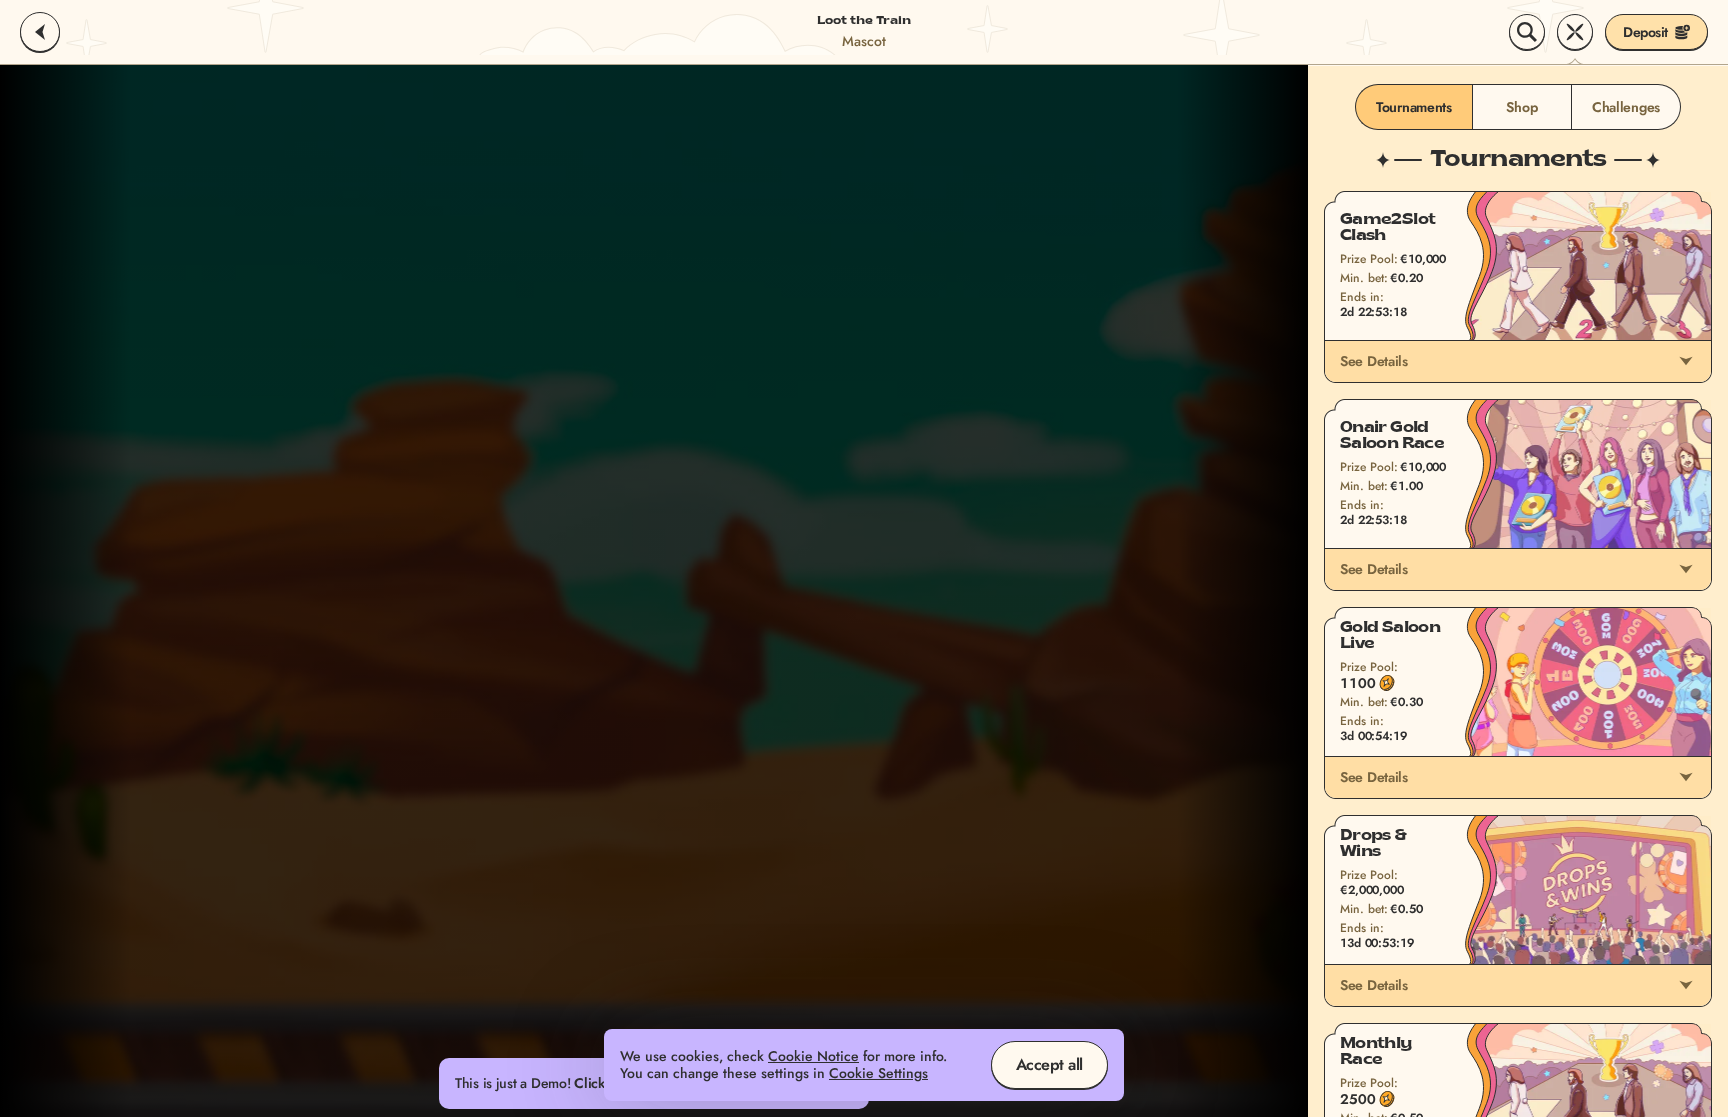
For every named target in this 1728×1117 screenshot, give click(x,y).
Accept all (1049, 1064)
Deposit (1645, 32)
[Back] (40, 32)
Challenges (1626, 107)
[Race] (1575, 32)
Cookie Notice (813, 1056)
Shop (1521, 107)
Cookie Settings (878, 1073)
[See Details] (1686, 361)
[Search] (1527, 32)
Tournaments (1414, 107)
